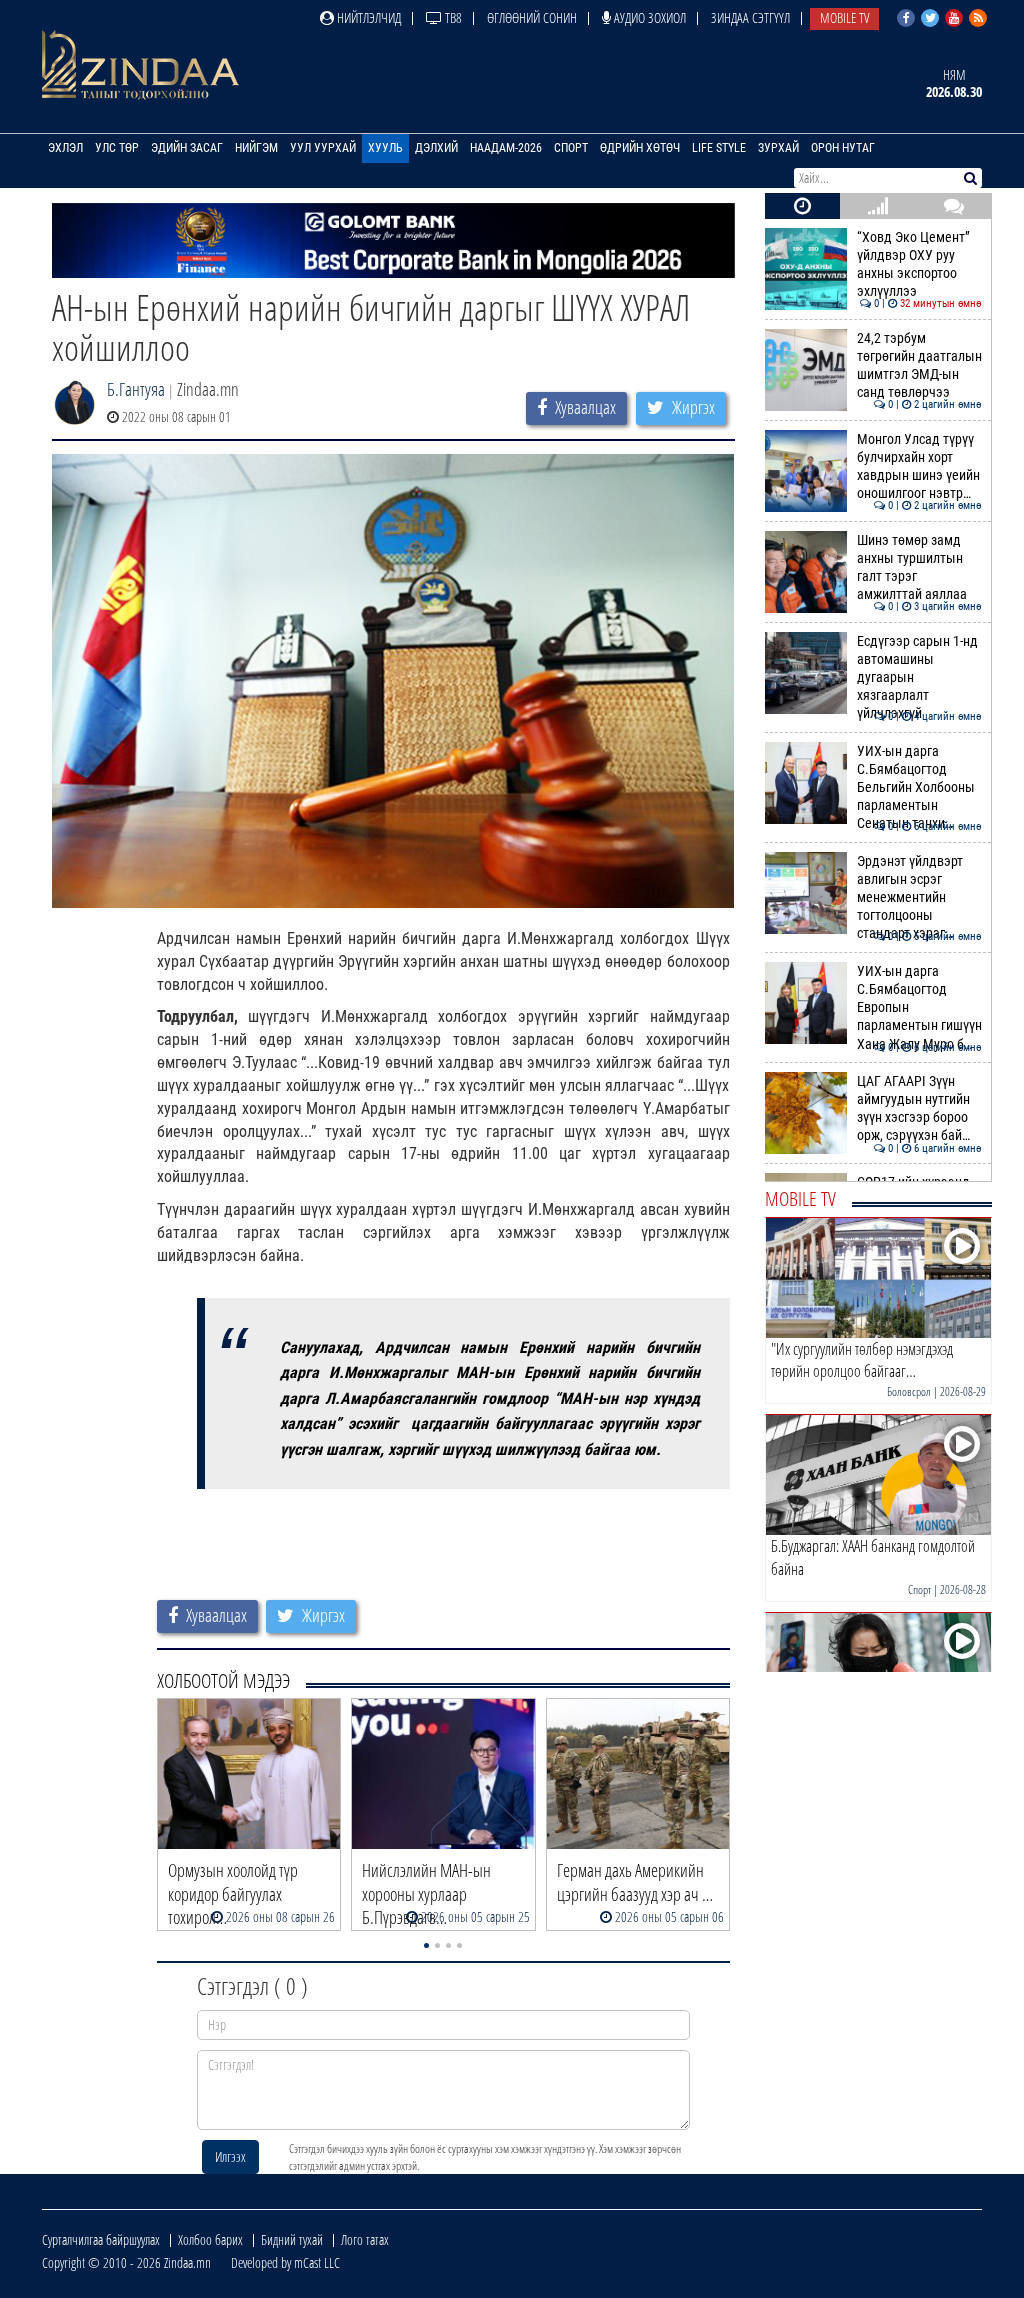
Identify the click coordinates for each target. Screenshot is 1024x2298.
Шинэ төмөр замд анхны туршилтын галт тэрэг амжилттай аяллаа (919, 568)
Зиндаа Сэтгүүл (750, 17)
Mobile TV (844, 17)
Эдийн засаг (187, 148)
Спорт (571, 148)
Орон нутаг (843, 148)
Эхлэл (65, 148)
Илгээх (230, 2156)
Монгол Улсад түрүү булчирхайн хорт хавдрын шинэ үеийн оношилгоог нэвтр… (919, 467)
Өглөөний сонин (532, 17)
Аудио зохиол (648, 17)
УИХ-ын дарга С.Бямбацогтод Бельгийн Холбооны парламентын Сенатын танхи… (919, 788)
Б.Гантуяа (136, 389)
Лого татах (365, 2239)
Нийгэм (256, 148)
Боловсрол (909, 1391)
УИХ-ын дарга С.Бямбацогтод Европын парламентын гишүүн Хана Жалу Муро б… (919, 1008)
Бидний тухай (292, 2239)
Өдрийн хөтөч (640, 148)
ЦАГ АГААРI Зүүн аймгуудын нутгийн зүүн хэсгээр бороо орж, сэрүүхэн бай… (919, 1109)
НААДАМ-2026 (506, 148)
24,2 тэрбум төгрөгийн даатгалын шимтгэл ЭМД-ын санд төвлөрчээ (919, 366)
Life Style (719, 148)
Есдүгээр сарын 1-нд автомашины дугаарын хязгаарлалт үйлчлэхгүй (919, 678)
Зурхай (778, 148)
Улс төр (117, 148)
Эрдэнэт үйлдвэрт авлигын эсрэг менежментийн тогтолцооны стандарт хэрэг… (919, 898)
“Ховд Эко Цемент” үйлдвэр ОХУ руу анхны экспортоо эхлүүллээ (919, 265)
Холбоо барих (210, 2239)
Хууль (385, 148)
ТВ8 (452, 17)
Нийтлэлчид (367, 17)
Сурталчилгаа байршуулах (101, 2239)
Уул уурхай (323, 148)
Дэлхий (436, 148)
